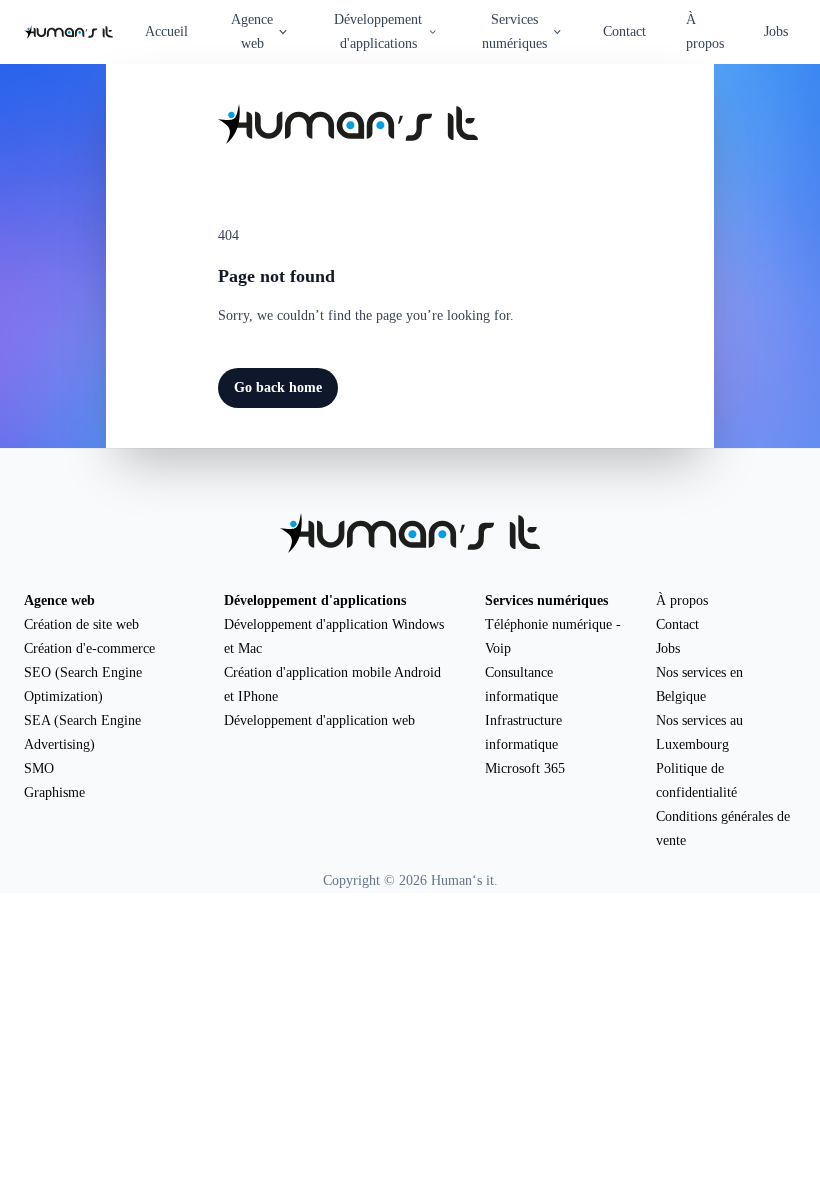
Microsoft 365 (525, 768)
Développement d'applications (315, 600)
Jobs (776, 31)
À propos (705, 31)
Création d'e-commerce (89, 648)
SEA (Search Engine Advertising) (82, 732)
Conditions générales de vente (723, 828)
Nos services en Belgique (699, 684)
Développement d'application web (319, 720)
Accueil (166, 31)
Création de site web (81, 624)
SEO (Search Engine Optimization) (83, 684)
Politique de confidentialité (696, 780)
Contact (624, 31)
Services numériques (546, 600)
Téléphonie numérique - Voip (553, 636)
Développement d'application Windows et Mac (334, 636)
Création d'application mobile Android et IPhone (332, 684)
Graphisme (54, 792)
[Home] (68, 32)
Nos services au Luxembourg (699, 732)
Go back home (278, 387)
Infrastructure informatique (523, 732)
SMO (39, 768)
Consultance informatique (521, 684)
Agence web (59, 600)
